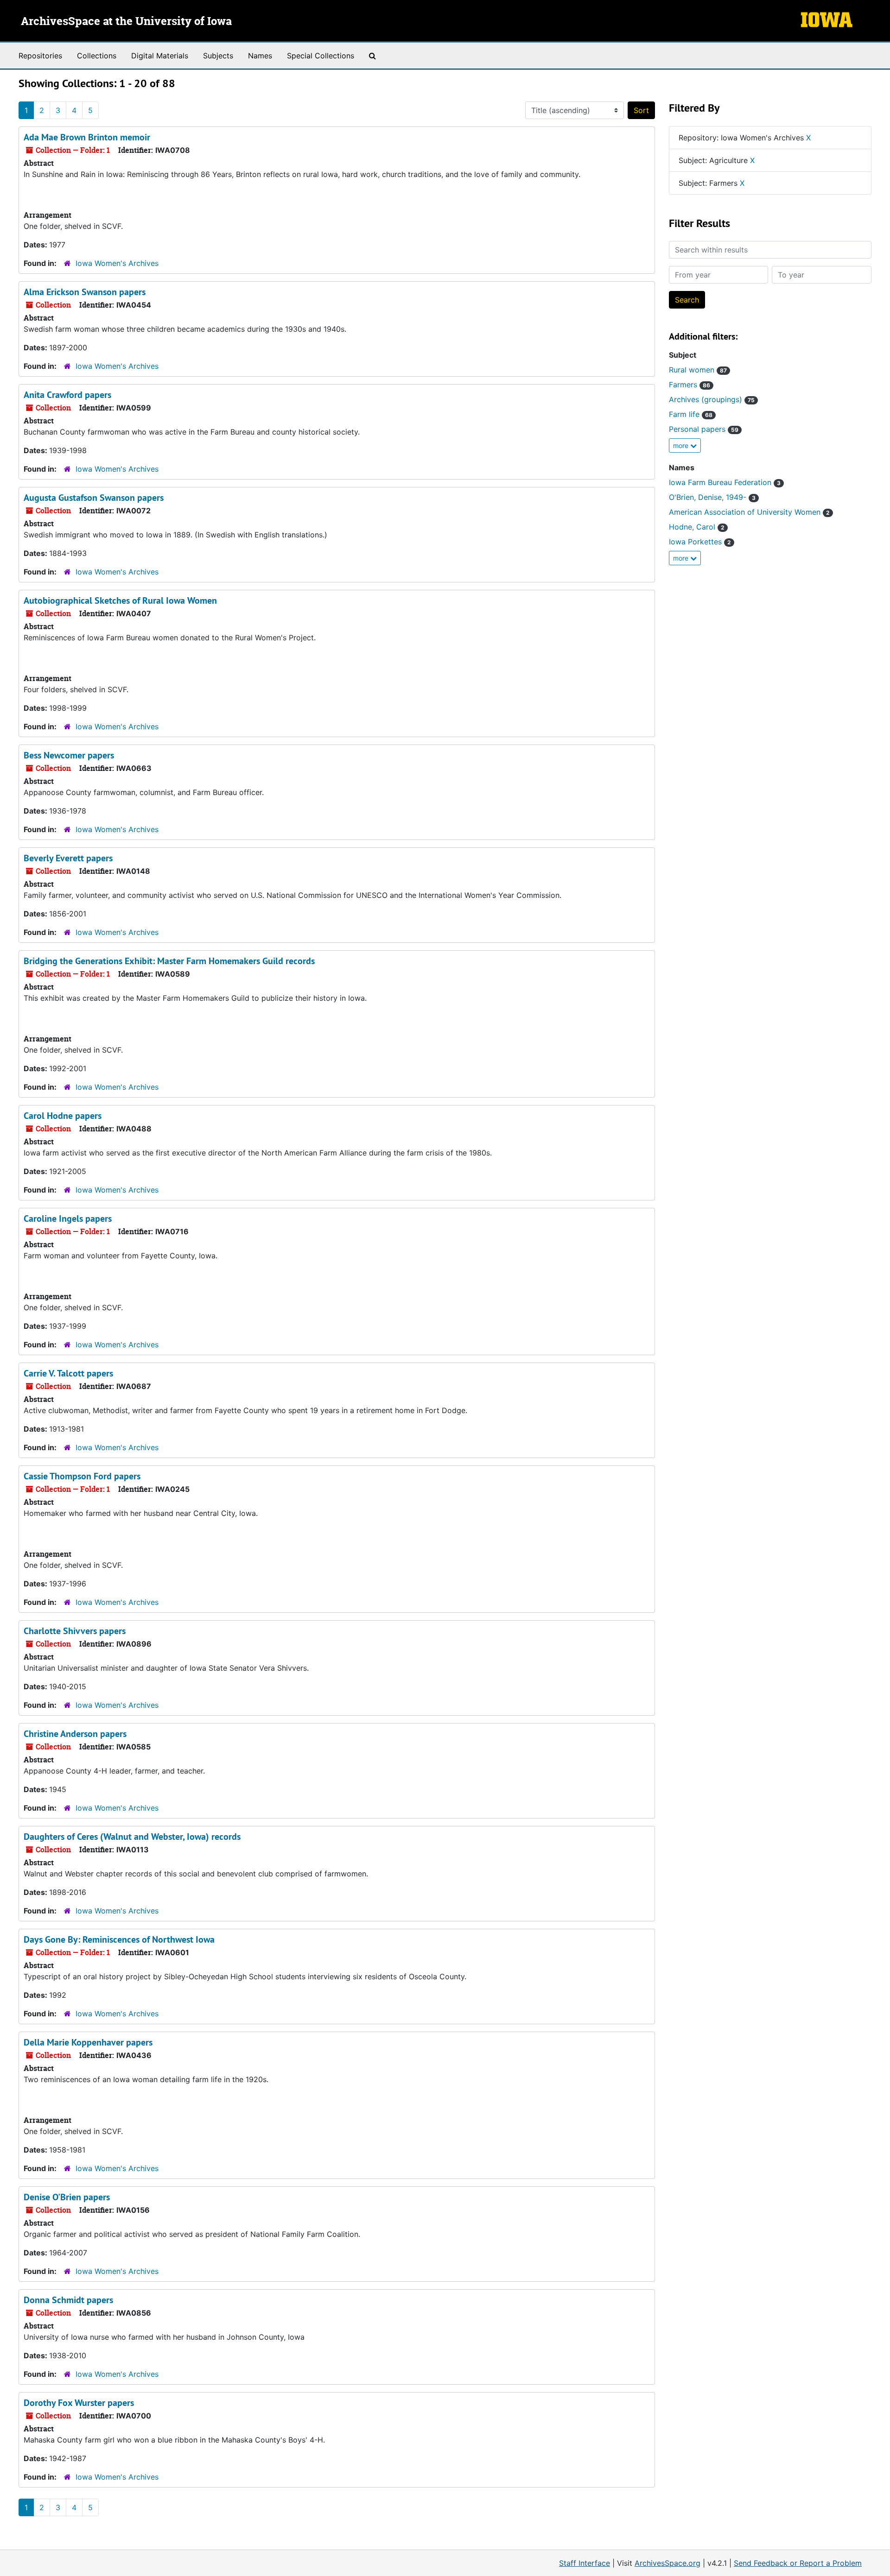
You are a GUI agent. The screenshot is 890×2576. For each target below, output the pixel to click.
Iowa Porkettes (700, 542)
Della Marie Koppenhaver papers (88, 2042)
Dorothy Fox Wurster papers (79, 2403)
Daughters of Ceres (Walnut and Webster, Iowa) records (132, 1837)
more (682, 445)
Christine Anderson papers (75, 1734)
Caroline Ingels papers (68, 1219)
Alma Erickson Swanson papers (85, 292)
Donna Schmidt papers (68, 2300)
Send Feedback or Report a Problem (798, 2563)
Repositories (40, 56)
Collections (97, 56)
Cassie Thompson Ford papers (82, 1476)
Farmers (690, 385)
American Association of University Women (749, 512)
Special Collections (321, 56)
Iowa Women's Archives (117, 263)
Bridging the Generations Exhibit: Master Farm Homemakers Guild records (169, 961)
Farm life (691, 414)
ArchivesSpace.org (667, 2563)
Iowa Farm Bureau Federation (725, 482)
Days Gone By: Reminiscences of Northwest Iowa (119, 1939)
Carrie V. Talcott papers (68, 1373)
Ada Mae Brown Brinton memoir (87, 137)
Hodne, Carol (697, 527)
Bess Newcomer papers (69, 755)
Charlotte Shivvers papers (75, 1631)
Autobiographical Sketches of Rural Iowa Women (120, 600)
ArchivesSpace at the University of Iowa (126, 22)
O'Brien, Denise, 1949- (712, 497)
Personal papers (704, 429)
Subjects (218, 56)
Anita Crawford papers (67, 395)
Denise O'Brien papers (67, 2197)
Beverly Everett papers (68, 858)
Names (260, 56)
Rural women (698, 370)
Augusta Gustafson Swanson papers (94, 498)
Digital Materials (160, 56)
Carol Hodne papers (63, 1116)
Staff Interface (585, 2563)
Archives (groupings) (712, 399)
